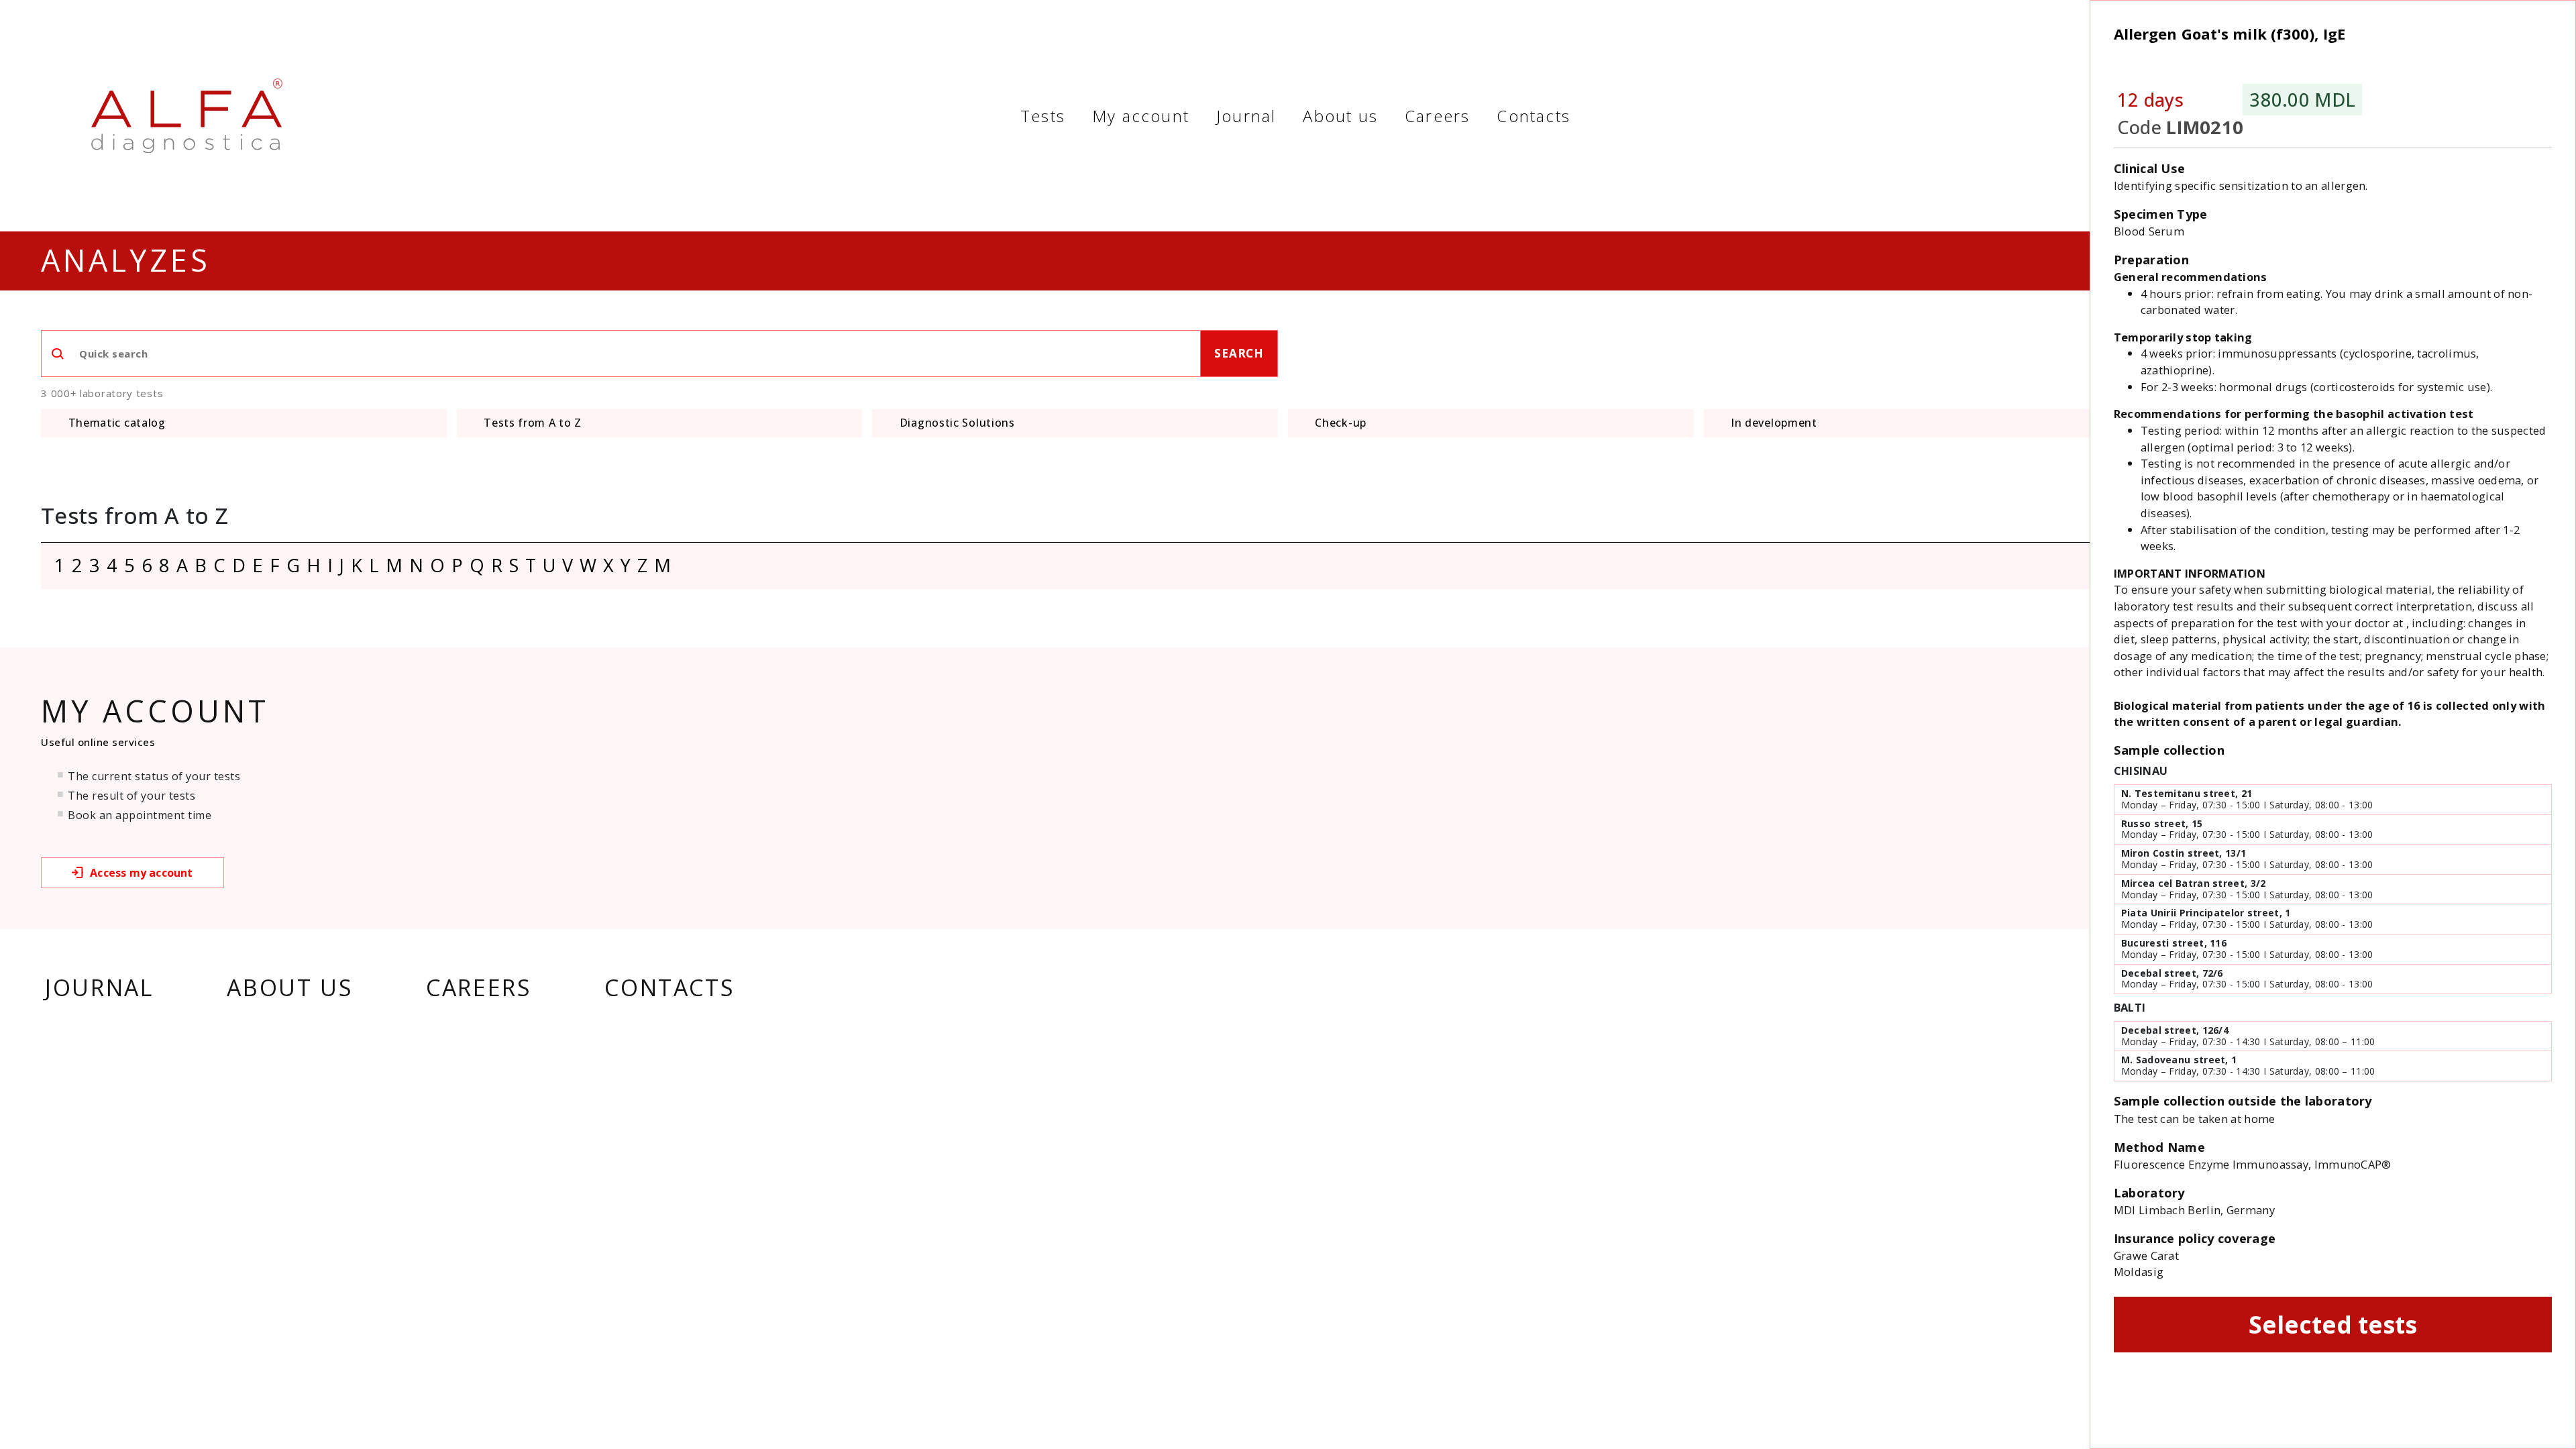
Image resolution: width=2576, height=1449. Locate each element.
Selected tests (2333, 1324)
